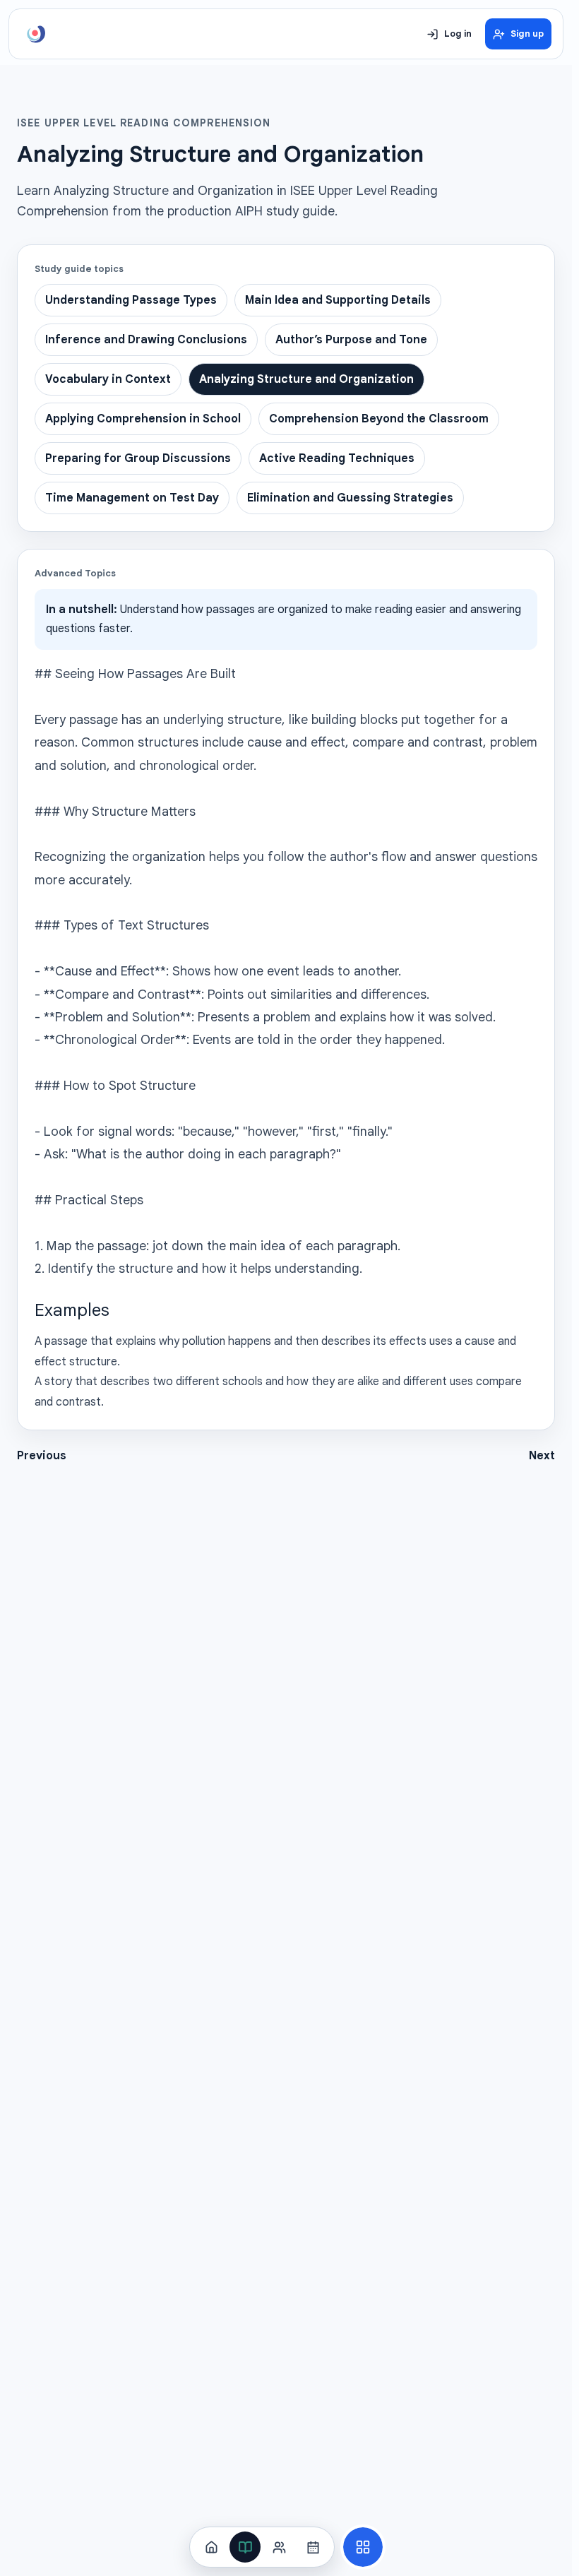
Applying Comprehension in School (143, 419)
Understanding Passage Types (131, 300)
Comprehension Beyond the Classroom (379, 419)
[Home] (211, 2547)
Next (542, 1456)
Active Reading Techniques (337, 458)
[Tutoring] (279, 2547)
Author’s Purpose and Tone (351, 340)
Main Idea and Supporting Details (338, 300)
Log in (458, 34)
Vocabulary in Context (108, 379)
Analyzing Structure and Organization (306, 379)
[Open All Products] (363, 2547)
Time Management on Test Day (132, 498)
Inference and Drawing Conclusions (146, 340)
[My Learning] (245, 2547)
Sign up (527, 34)
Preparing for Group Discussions (138, 458)
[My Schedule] (313, 2547)
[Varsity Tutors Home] (36, 34)
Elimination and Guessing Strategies (350, 498)
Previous (42, 1456)
